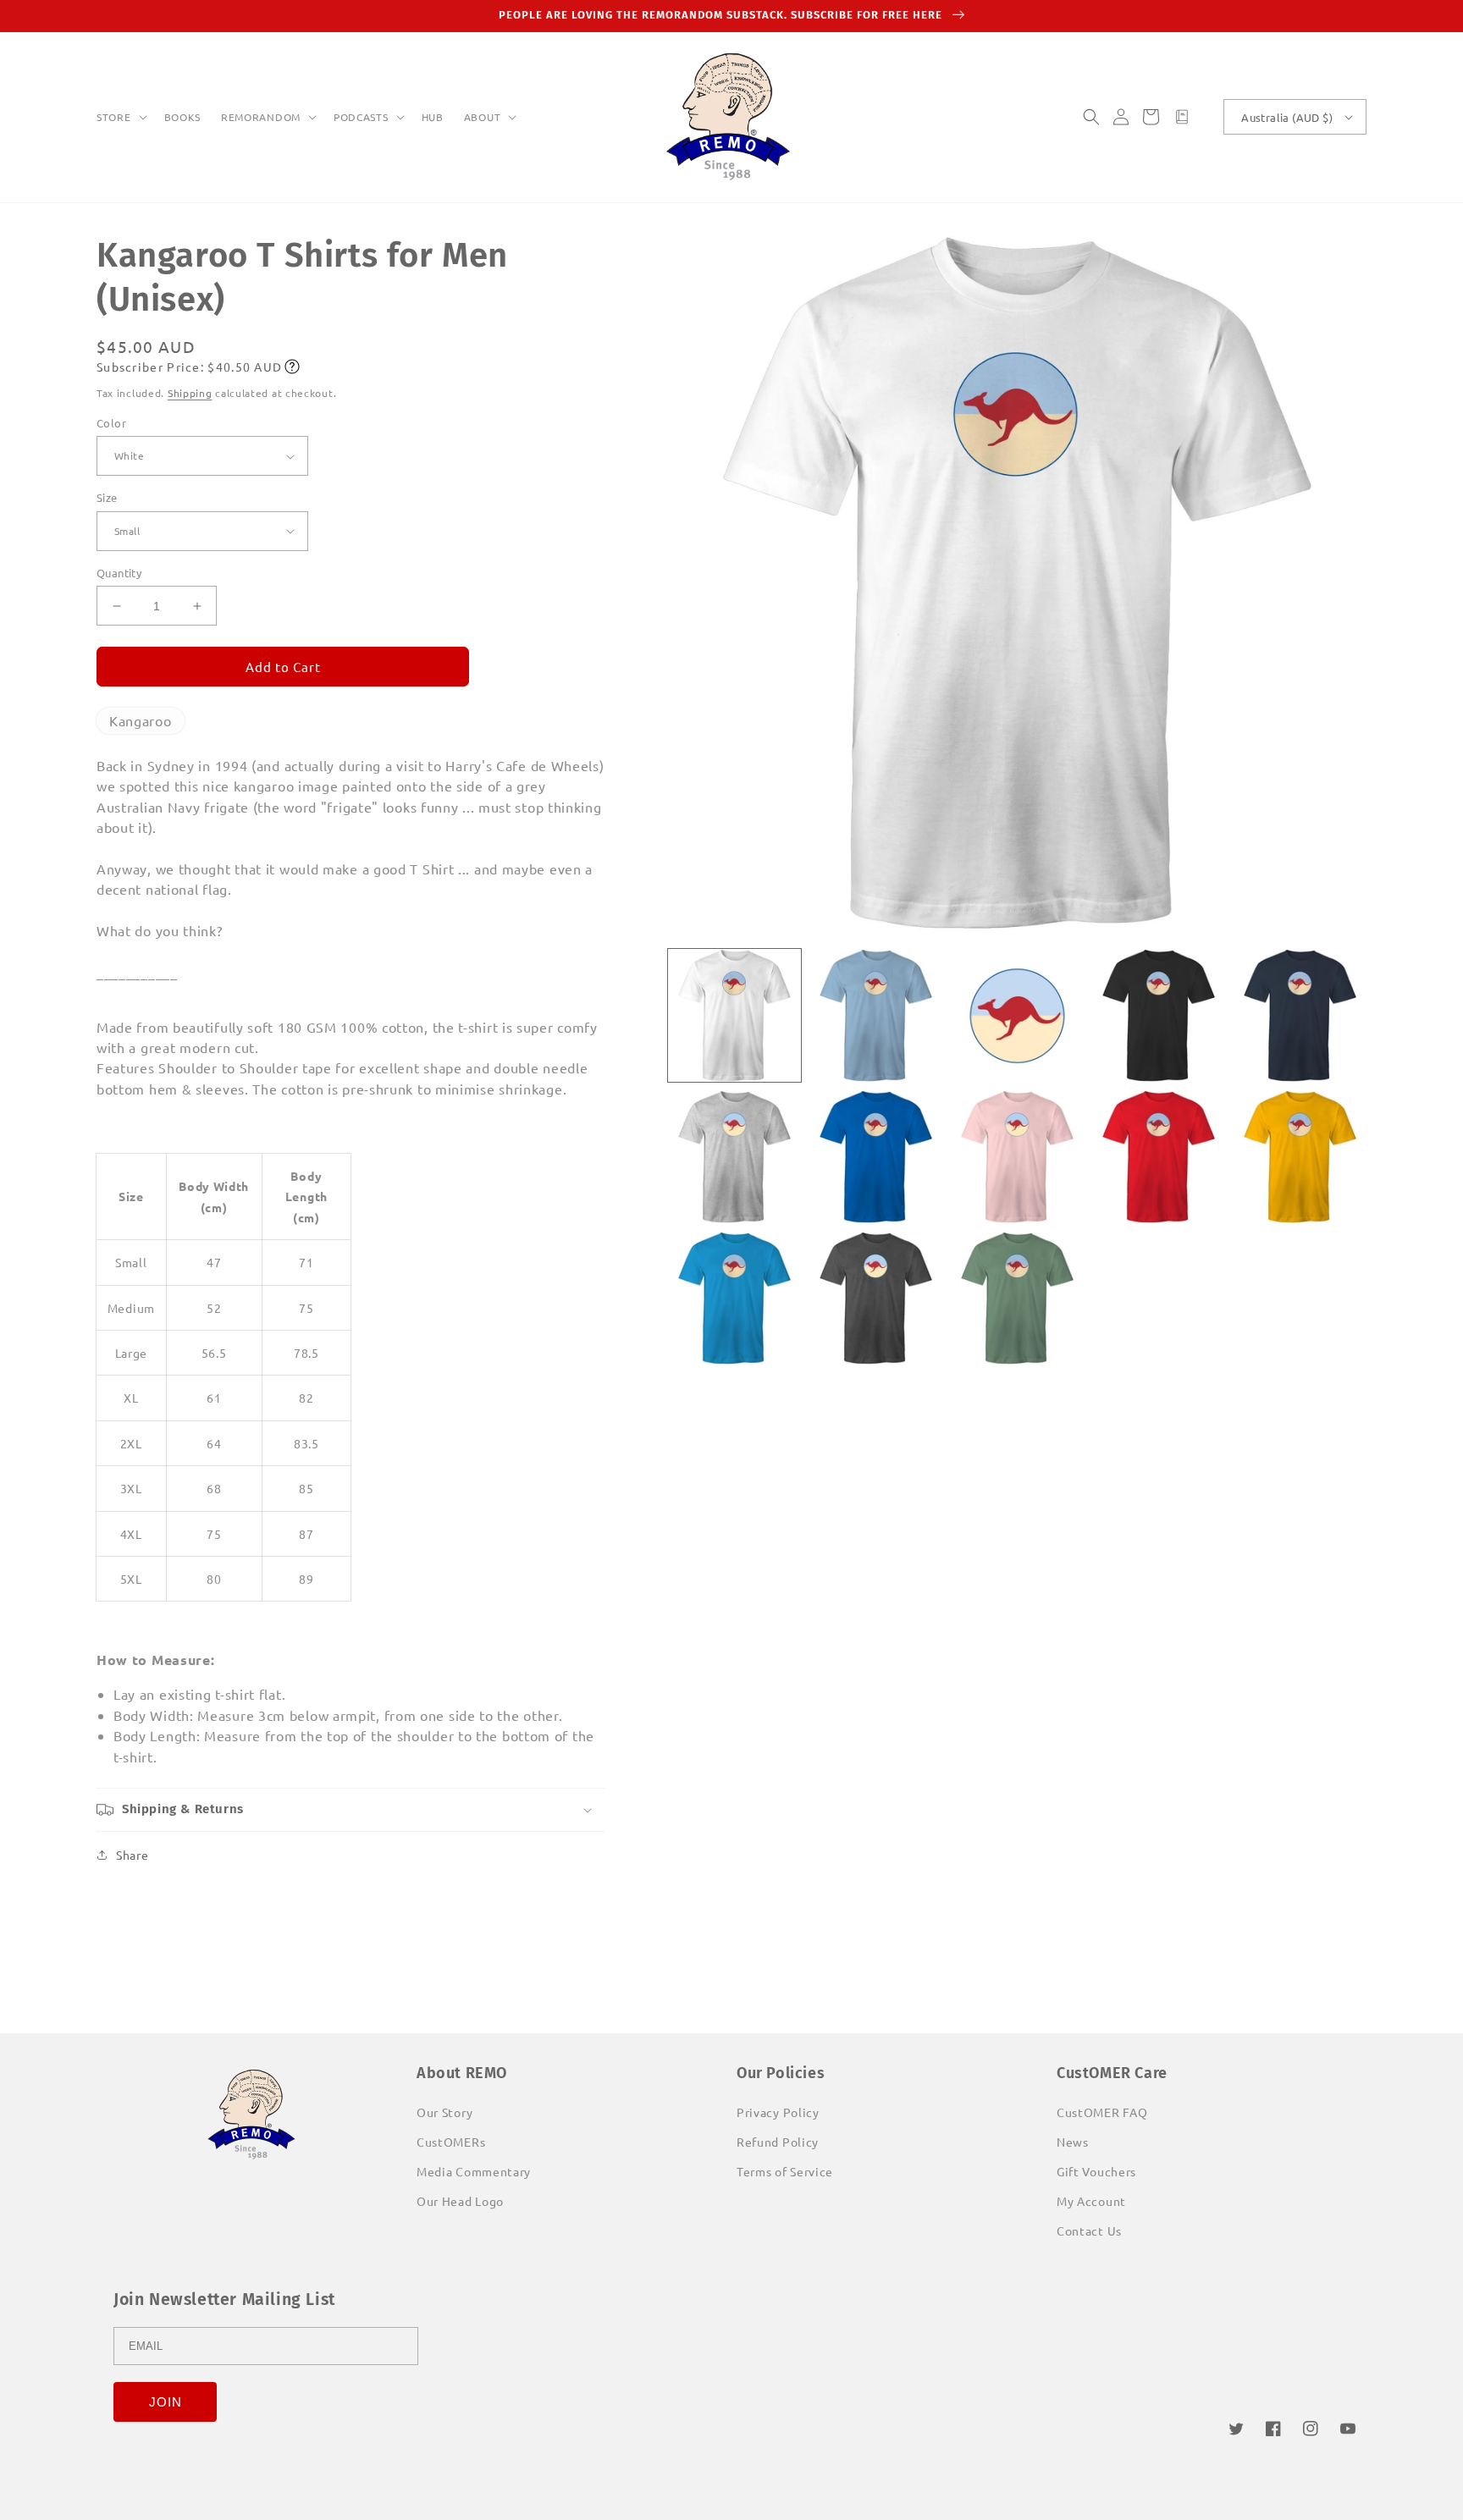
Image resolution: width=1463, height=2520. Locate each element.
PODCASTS (361, 117)
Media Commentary (474, 2171)
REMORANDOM (261, 117)
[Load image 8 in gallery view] (1017, 1157)
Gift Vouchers (1096, 2171)
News (1073, 2142)
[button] (120, 118)
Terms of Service (785, 2171)
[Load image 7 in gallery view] (876, 1157)
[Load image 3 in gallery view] (1017, 1015)
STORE (114, 117)
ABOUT (483, 117)
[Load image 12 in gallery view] (876, 1298)
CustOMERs (451, 2142)
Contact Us (1089, 2231)
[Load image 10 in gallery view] (1300, 1157)
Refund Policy (778, 2142)
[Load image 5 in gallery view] (1300, 1015)
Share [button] (132, 1855)
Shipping (190, 393)
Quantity (119, 573)
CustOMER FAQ (1102, 2112)
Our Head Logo (460, 2201)
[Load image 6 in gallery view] (734, 1157)
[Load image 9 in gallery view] (1159, 1157)
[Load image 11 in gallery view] (734, 1298)
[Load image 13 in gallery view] (1017, 1298)
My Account (1091, 2201)
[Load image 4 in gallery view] (1159, 1015)
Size (107, 497)
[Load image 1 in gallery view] (734, 1015)
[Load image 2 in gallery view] (876, 1015)
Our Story (444, 2112)
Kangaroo (141, 720)
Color (111, 423)
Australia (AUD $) (1287, 117)
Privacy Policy (778, 2112)
